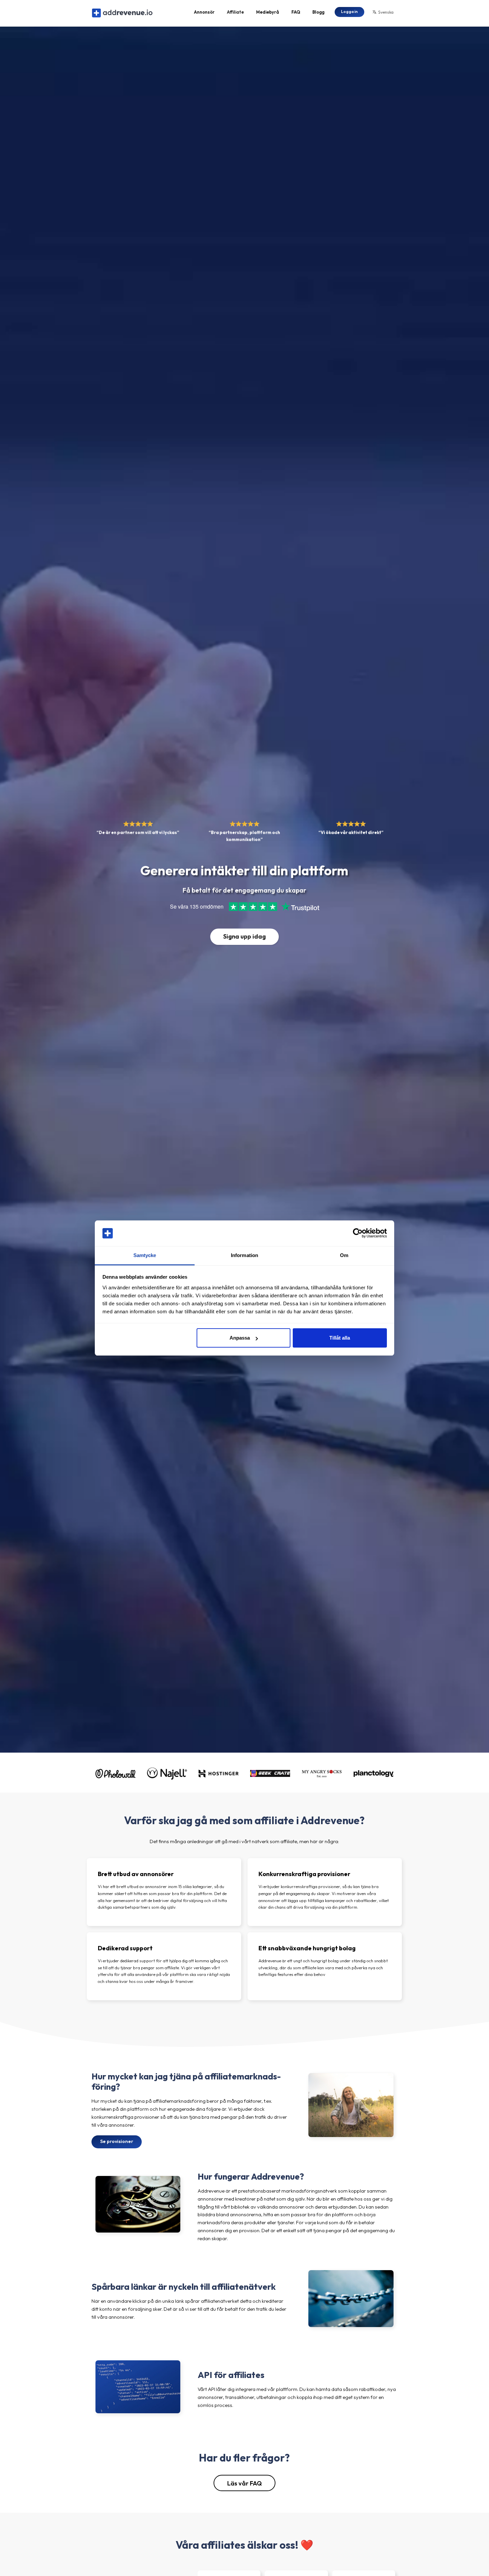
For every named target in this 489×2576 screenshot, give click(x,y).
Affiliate (235, 12)
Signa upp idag (244, 936)
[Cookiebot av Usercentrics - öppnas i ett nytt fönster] (358, 1233)
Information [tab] (244, 1255)
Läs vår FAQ (244, 2483)
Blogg (318, 12)
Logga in (349, 11)
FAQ (296, 12)
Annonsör (204, 12)
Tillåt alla (340, 1338)
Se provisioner (117, 2141)
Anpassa (240, 1338)
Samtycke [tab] (145, 1255)
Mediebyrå (268, 12)
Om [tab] (344, 1255)
